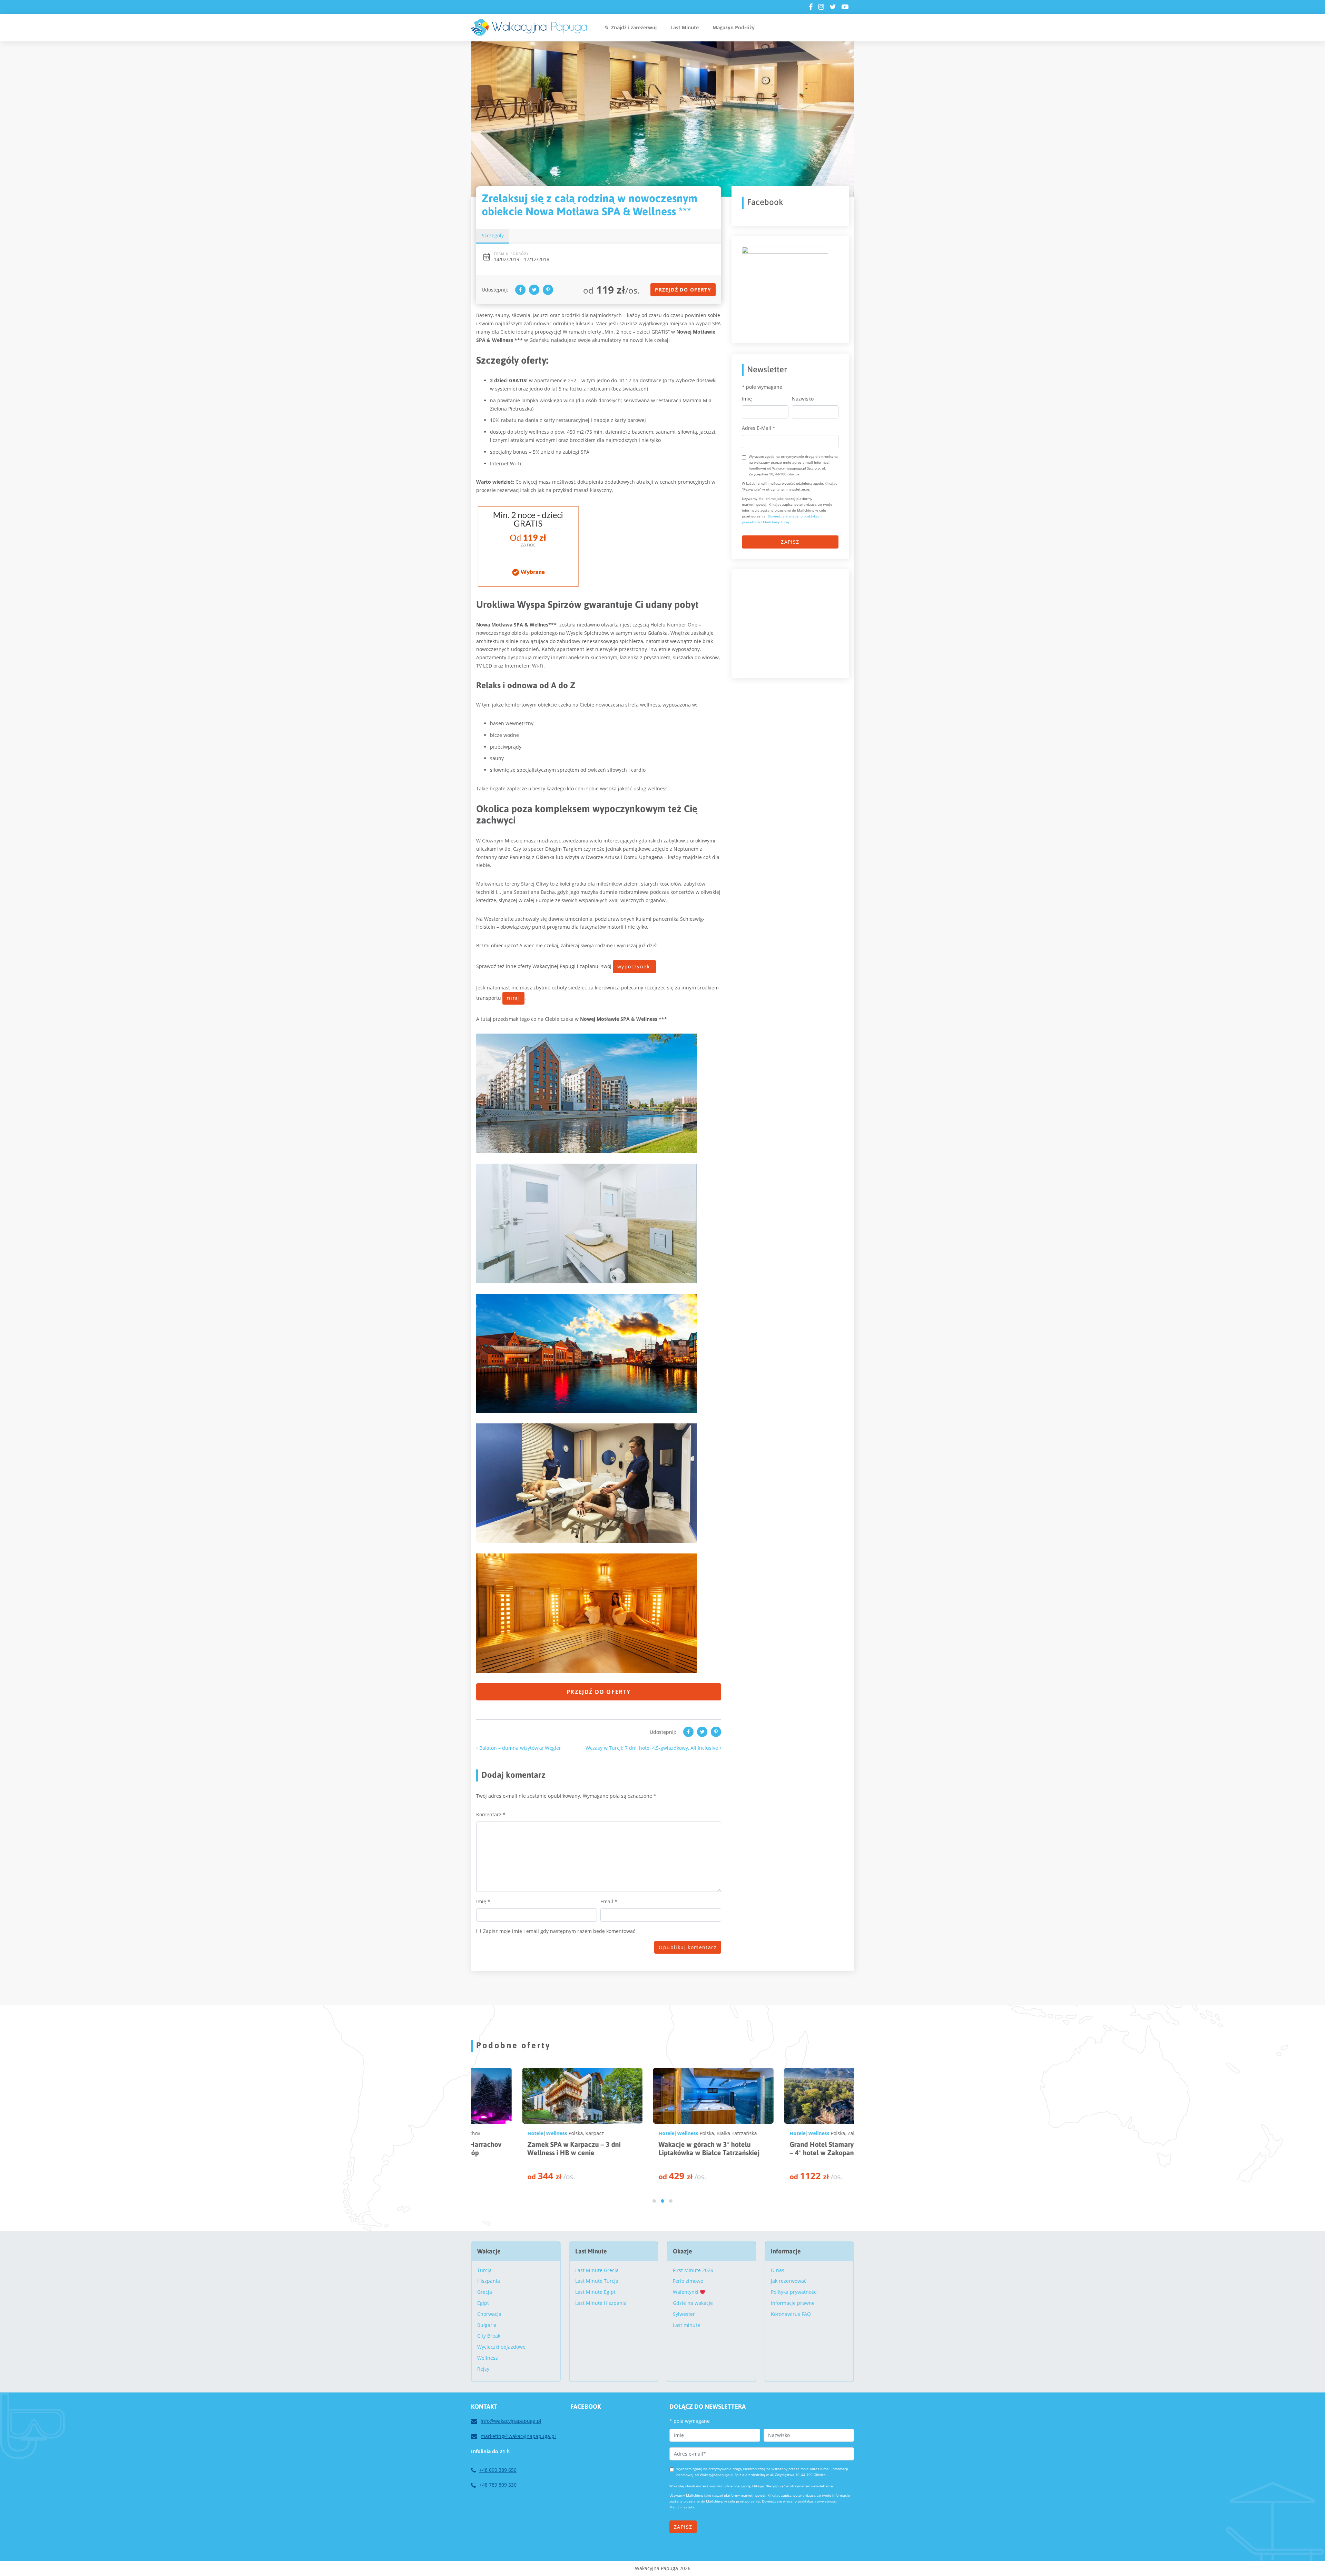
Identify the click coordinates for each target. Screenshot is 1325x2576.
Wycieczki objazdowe (501, 2347)
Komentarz (491, 1814)
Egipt (483, 2303)
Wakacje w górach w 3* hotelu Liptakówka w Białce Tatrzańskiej (526, 2148)
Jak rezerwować (789, 2281)
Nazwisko (803, 399)
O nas (778, 2270)
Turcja (484, 2270)
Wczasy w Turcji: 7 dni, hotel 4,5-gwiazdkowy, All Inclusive (652, 1748)
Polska (524, 2133)
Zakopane (676, 2133)
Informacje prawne (793, 2303)
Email (609, 1901)
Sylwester (684, 2314)
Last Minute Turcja (597, 2281)
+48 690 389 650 (498, 2470)
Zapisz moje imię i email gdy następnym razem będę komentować (559, 1931)
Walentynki (686, 2292)
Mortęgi (804, 2133)
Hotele (483, 2133)
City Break (489, 2336)
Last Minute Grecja (597, 2270)
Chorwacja (489, 2314)
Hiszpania (489, 2281)
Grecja (485, 2292)
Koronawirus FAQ (791, 2314)
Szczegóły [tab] (493, 235)
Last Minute (685, 27)
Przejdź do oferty (683, 290)
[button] (654, 2201)
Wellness (505, 2133)
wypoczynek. (634, 966)
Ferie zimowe (688, 2281)
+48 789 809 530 (498, 2485)
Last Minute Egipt (595, 2292)
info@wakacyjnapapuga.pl (511, 2421)
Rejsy (483, 2369)
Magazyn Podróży (734, 27)
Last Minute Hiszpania (601, 2303)
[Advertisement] (794, 623)
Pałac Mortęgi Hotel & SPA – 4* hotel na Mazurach (784, 2148)
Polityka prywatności (794, 2292)
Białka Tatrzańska (554, 2133)
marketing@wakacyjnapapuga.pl (518, 2436)
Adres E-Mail (759, 428)
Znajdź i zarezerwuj (634, 27)
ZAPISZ (790, 542)
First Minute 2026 (693, 2270)
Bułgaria (487, 2325)
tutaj (513, 998)
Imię (483, 1901)
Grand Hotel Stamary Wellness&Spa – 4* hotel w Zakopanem (661, 2148)
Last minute (686, 2325)
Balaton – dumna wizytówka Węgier (519, 1748)
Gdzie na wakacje (693, 2303)
